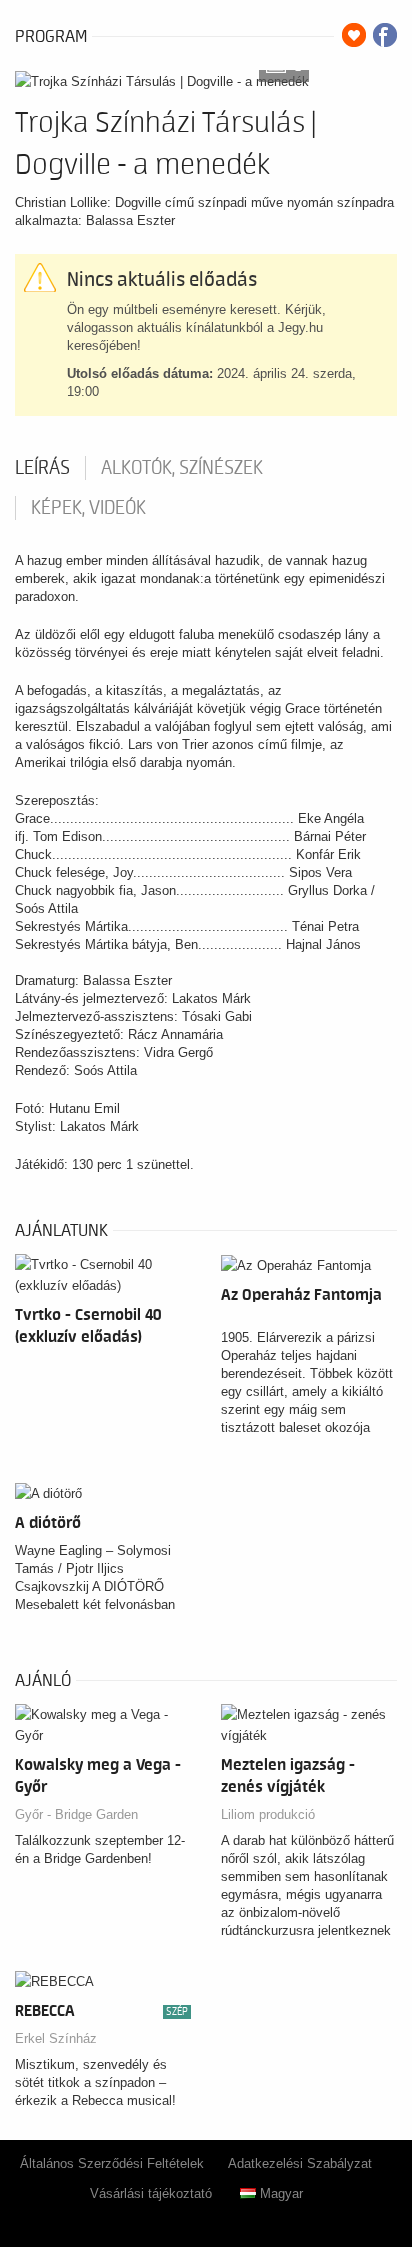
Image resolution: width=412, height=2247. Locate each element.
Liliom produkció (268, 1814)
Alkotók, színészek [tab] (182, 468)
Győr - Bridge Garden (76, 1814)
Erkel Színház (56, 2038)
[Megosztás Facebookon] (385, 35)
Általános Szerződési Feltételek (112, 2163)
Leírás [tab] (42, 468)
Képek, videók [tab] (88, 508)
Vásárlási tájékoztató (151, 2193)
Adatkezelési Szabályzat (300, 2163)
